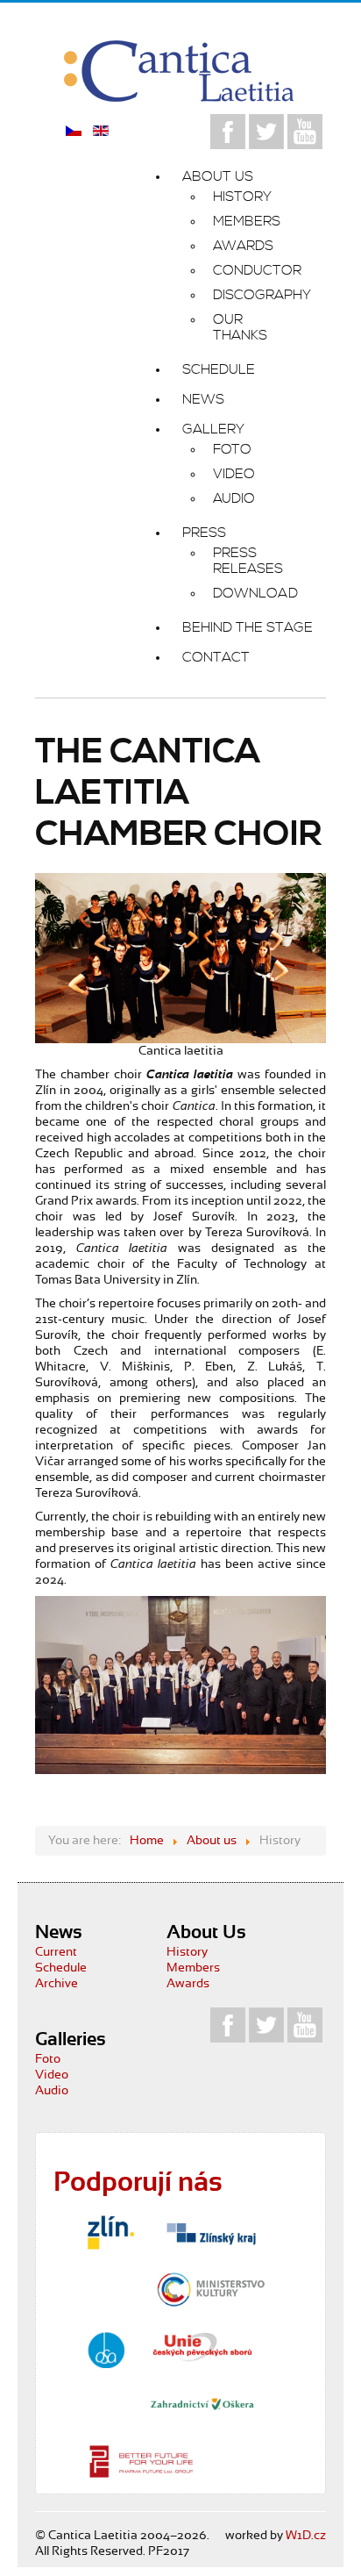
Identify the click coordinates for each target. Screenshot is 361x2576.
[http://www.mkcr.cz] (211, 2289)
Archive (57, 1984)
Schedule (61, 1968)
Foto (48, 2059)
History (187, 1952)
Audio (52, 2091)
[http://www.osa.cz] (106, 2350)
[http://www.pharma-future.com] (141, 2461)
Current (56, 1952)
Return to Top (303, 2529)
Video (52, 2075)
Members (193, 1968)
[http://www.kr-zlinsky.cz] (211, 2232)
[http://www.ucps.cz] (202, 2347)
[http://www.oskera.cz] (202, 2404)
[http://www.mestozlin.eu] (110, 2233)
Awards (188, 1984)
